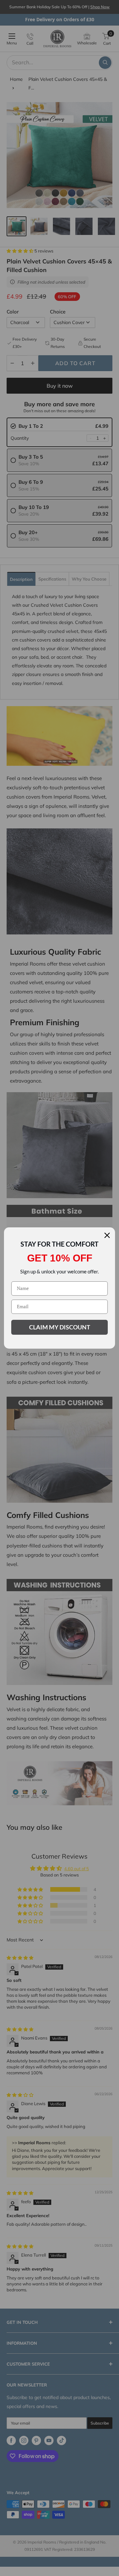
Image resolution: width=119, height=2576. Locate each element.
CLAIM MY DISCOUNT (60, 1327)
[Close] (107, 1235)
